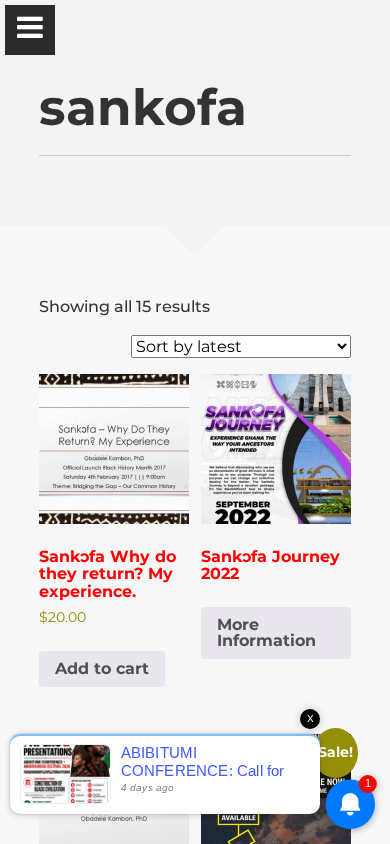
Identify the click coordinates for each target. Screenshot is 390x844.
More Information (266, 632)
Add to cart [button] (102, 668)
